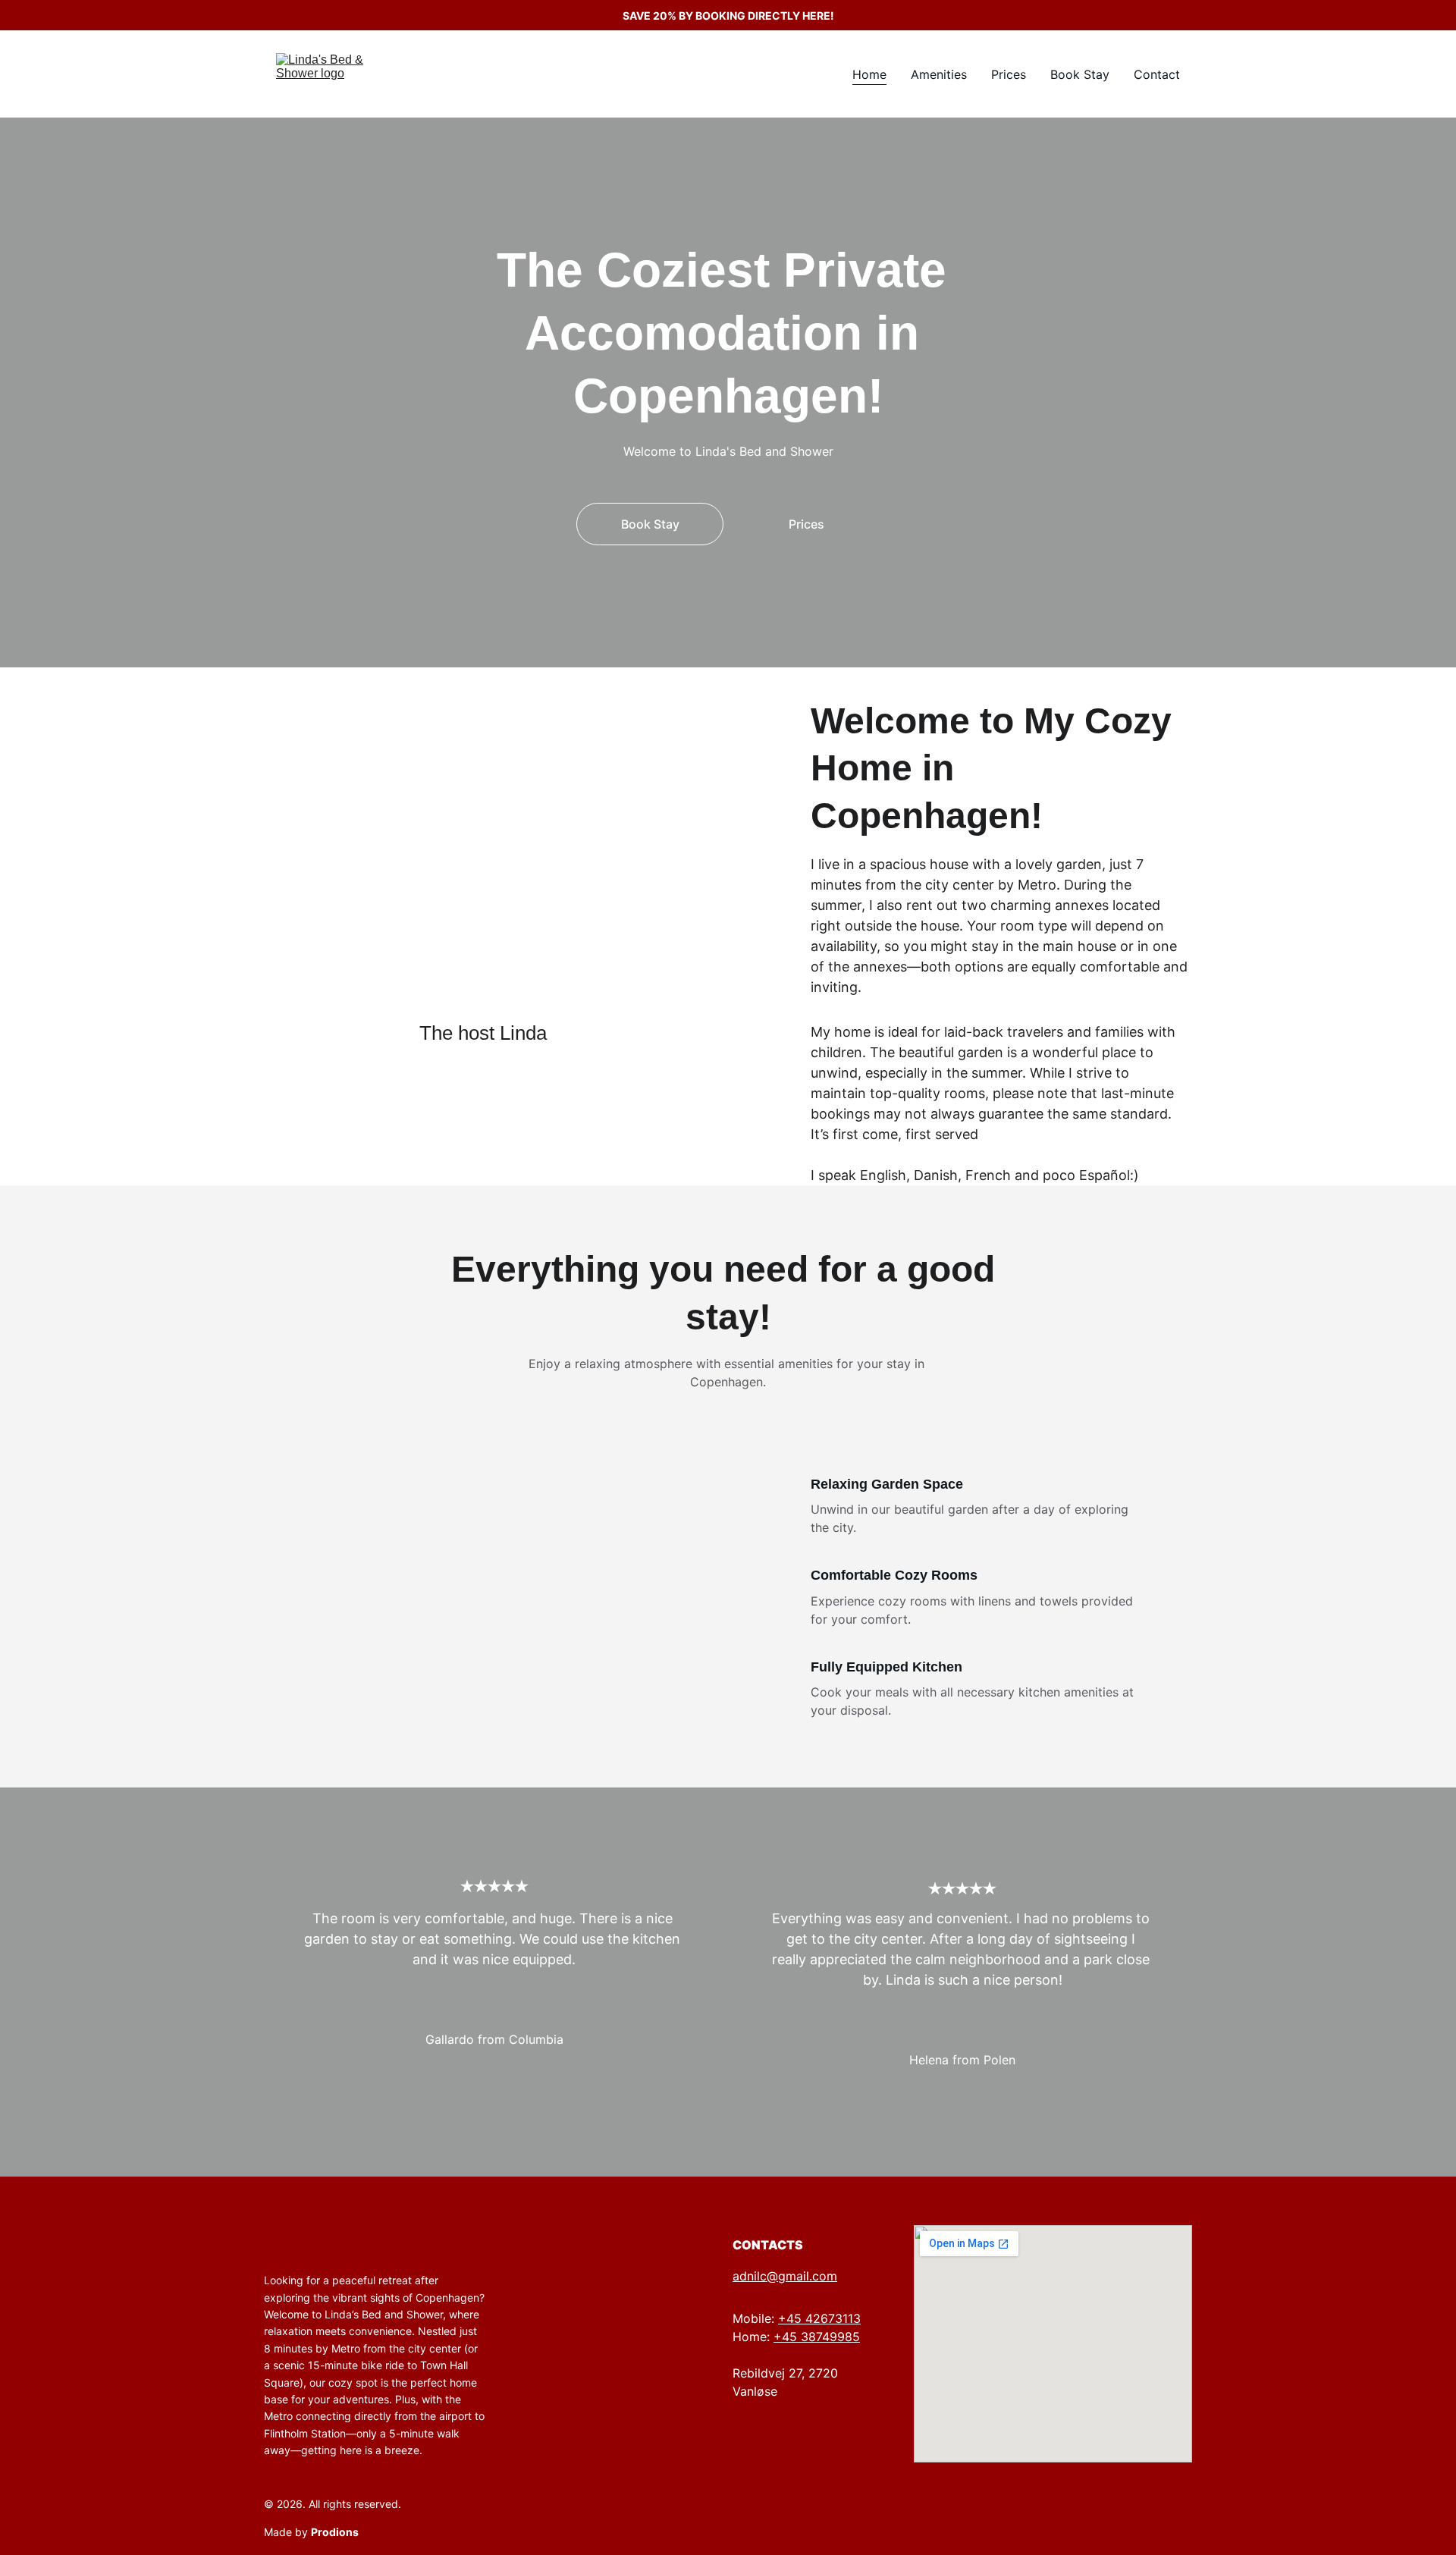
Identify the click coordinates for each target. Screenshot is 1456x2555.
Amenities (939, 74)
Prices (1009, 74)
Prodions (335, 2532)
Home (869, 74)
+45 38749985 (817, 2337)
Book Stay (1080, 74)
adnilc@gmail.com (785, 2276)
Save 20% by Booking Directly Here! (728, 16)
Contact (1157, 74)
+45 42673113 (819, 2318)
